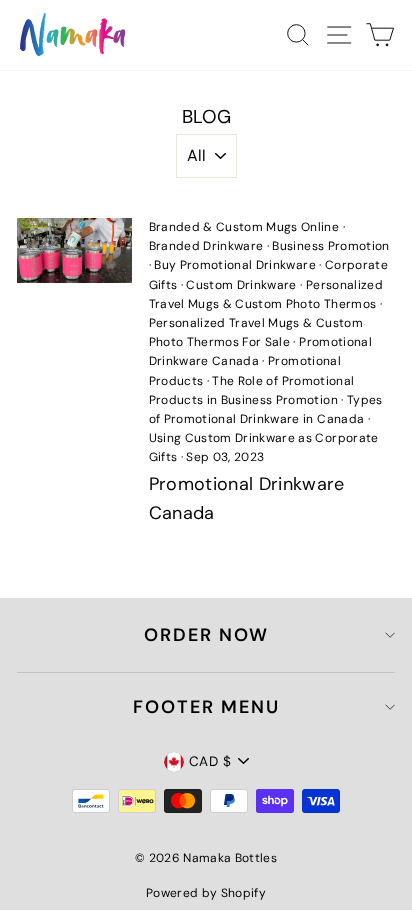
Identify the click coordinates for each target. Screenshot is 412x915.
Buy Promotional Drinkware (235, 265)
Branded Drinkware (206, 246)
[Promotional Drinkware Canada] (74, 250)
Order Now (206, 635)
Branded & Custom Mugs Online (244, 227)
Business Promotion (330, 246)
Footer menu (206, 707)
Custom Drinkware (241, 285)
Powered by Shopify (206, 893)
